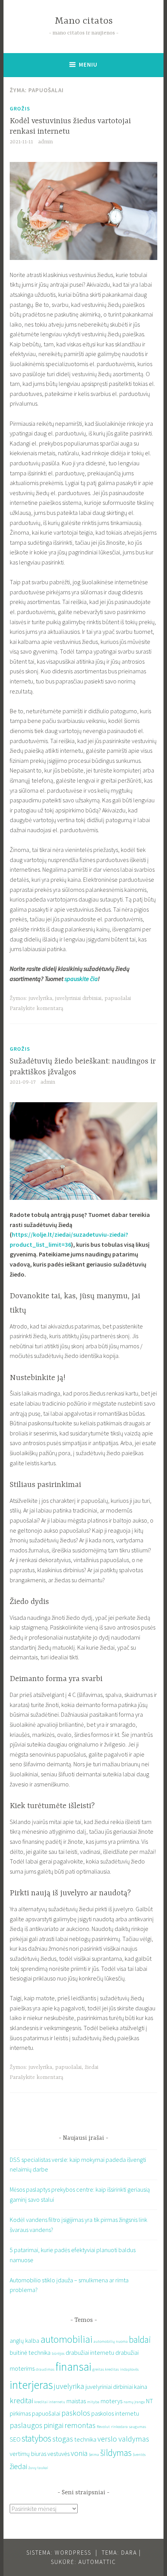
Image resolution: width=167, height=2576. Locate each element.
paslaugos (26, 2425)
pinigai (53, 2425)
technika (85, 2439)
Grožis (20, 108)
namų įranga (134, 2402)
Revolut (103, 2427)
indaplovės (129, 2369)
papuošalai (118, 998)
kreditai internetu (50, 2402)
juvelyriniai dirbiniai (78, 998)
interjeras (31, 2385)
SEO (15, 2439)
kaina (141, 2387)
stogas (63, 2439)
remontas (80, 2425)
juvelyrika (40, 998)
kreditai (21, 2400)
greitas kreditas (106, 2369)
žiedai (91, 2067)
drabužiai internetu (90, 2352)
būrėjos (58, 2353)
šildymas (116, 2453)
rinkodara (119, 2427)
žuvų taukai (38, 2468)
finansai (73, 2367)
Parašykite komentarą (37, 1008)
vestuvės (58, 2454)
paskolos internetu (115, 2413)
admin (45, 142)
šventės (139, 2455)
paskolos (76, 2413)
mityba (93, 2402)
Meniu (88, 65)
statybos (37, 2438)
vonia (79, 2453)
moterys (111, 2401)
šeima (94, 2455)
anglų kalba (24, 2340)
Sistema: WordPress (59, 2553)
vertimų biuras (28, 2454)
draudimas (45, 2369)
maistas (76, 2401)
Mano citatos (84, 21)
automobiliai (66, 2339)
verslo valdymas (123, 2439)
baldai (140, 2339)
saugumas (137, 2427)
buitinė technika (30, 2352)
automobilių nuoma (111, 2341)
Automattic (97, 2562)
